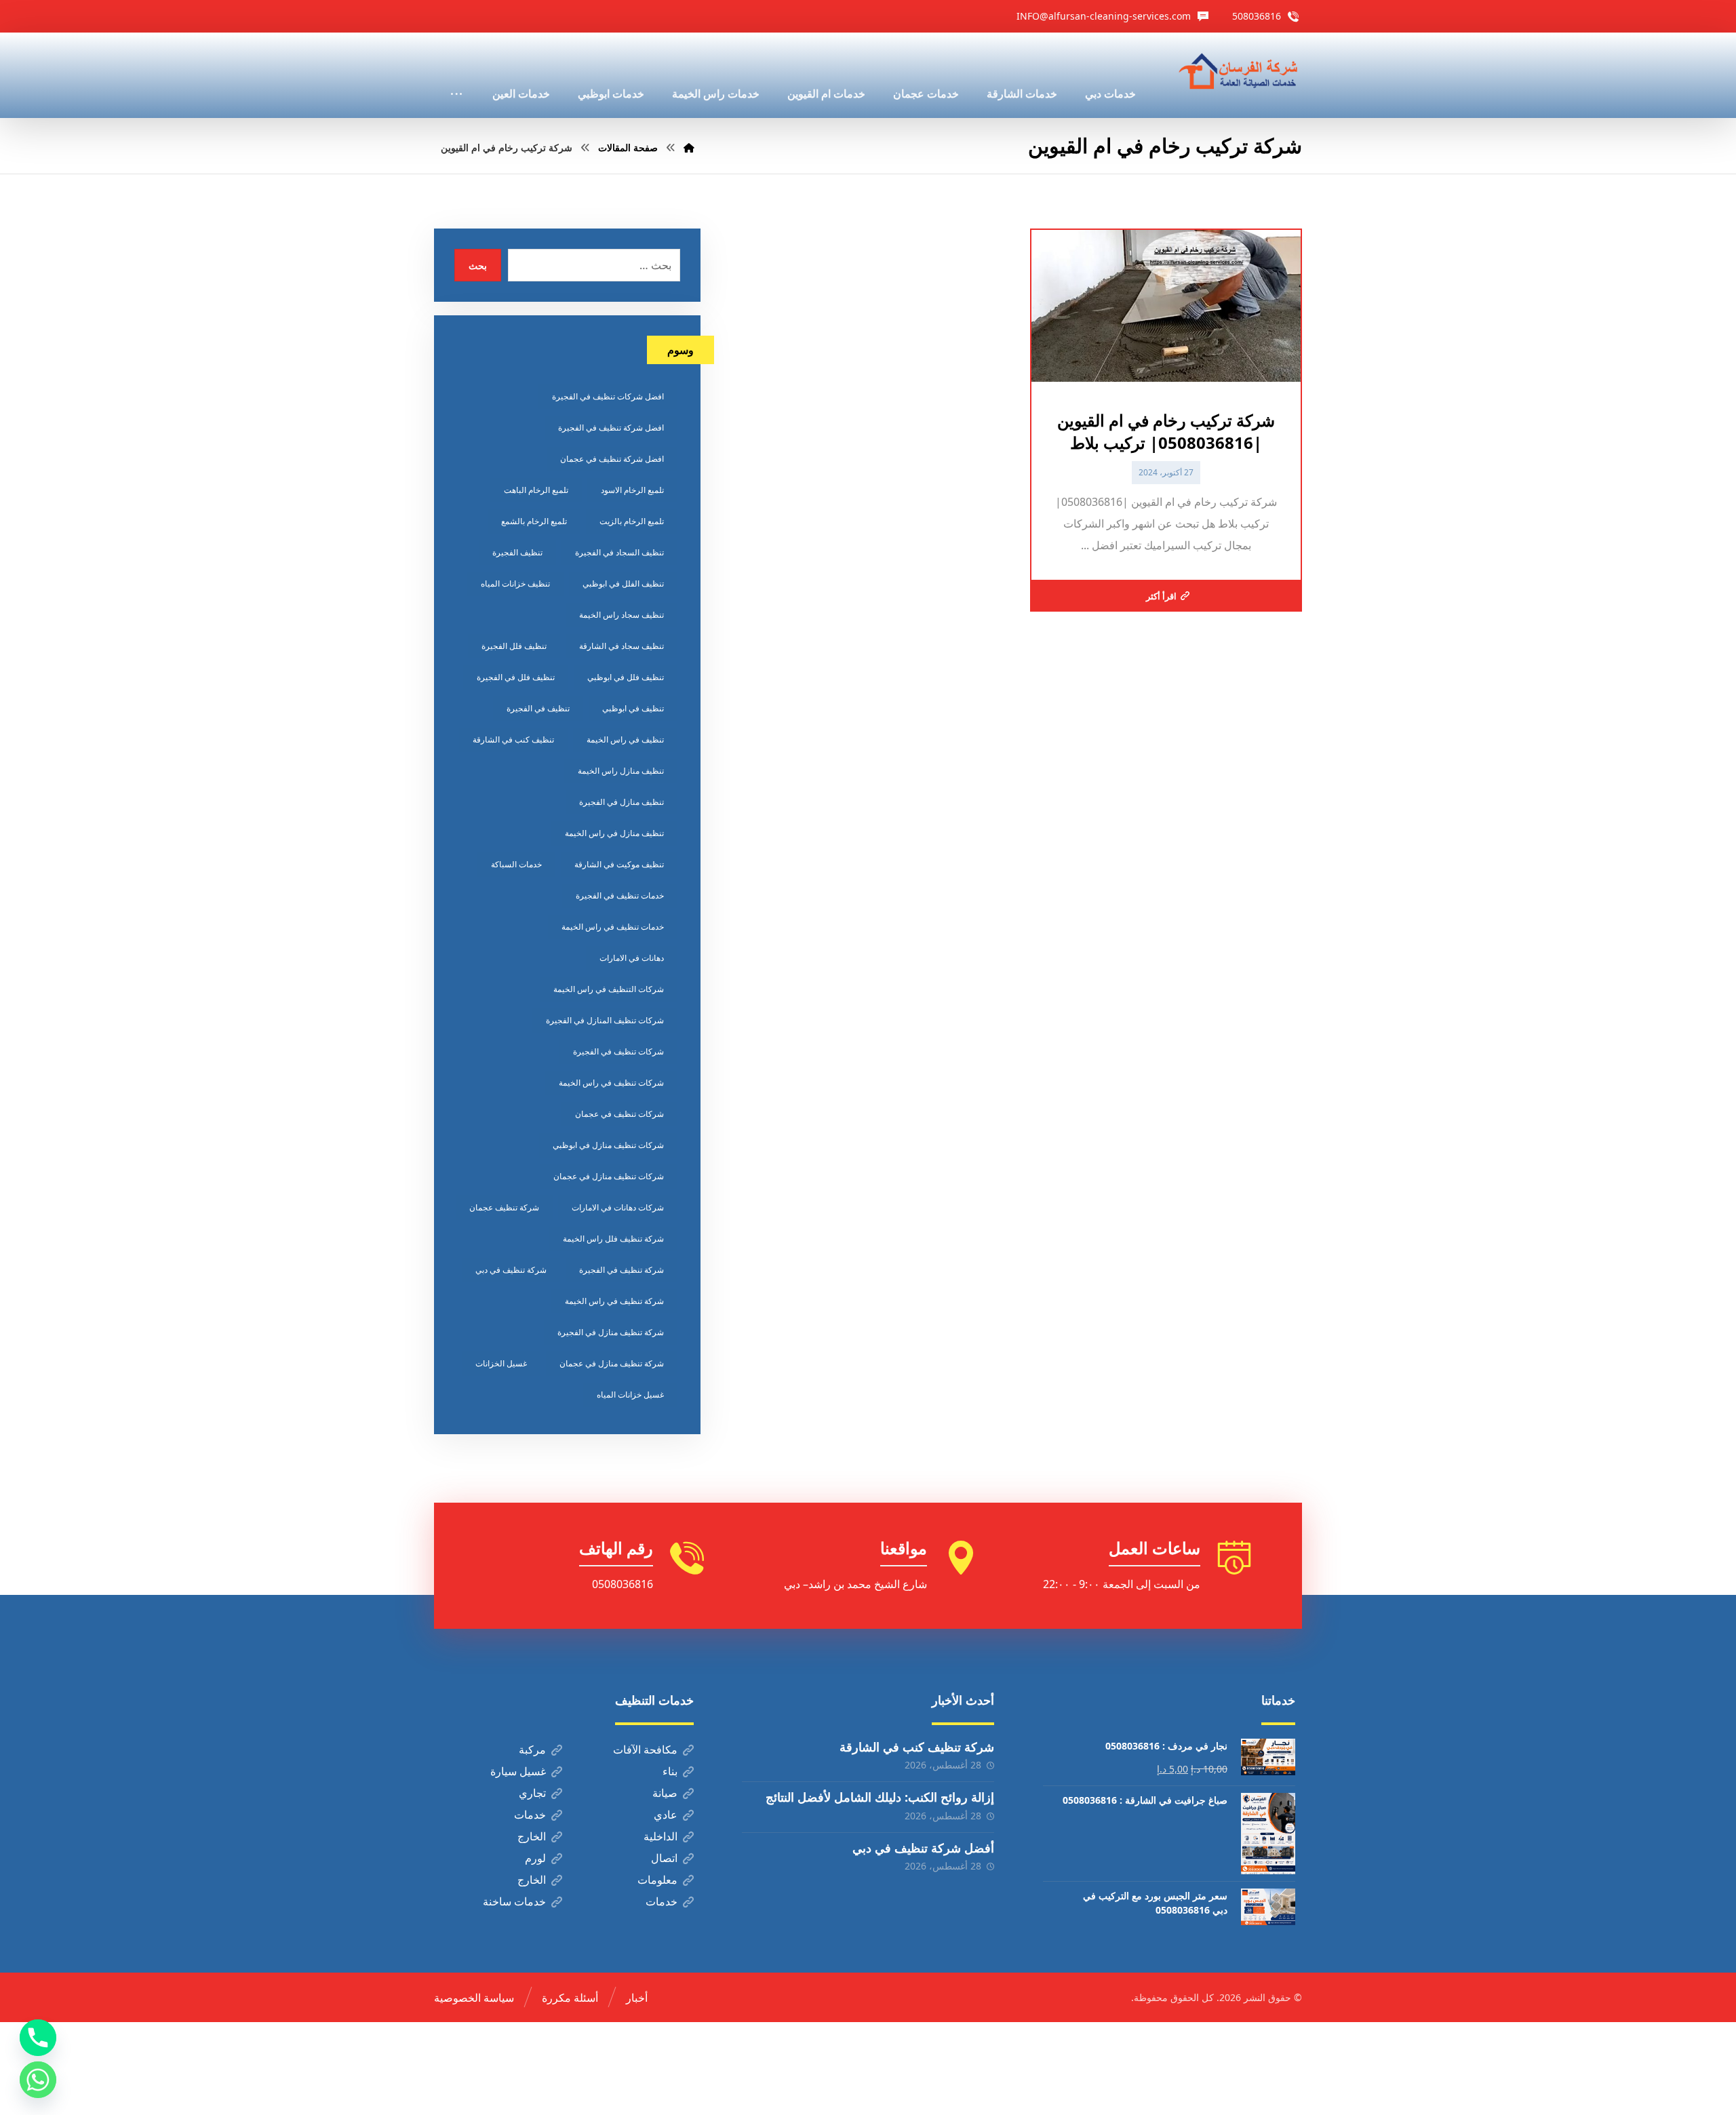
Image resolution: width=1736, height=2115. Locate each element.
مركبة (532, 1750)
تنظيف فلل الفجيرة (514, 646)
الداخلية (660, 1836)
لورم (535, 1858)
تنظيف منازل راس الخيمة (621, 771)
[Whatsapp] (38, 2080)
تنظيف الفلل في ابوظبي (623, 584)
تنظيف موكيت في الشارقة (619, 864)
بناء (670, 1771)
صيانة (665, 1793)
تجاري (532, 1793)
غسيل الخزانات (501, 1363)
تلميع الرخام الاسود (632, 490)
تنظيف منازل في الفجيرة (622, 802)
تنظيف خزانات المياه (515, 584)
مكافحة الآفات (645, 1750)
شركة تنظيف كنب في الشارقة (917, 1747)
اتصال (664, 1858)
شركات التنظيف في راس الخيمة (609, 989)
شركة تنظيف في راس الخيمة (614, 1301)
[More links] (456, 75)
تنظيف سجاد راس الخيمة (622, 615)
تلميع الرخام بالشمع (534, 521)
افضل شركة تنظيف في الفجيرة (611, 428)
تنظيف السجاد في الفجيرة (619, 552)
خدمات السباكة (516, 864)
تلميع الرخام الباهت (536, 490)
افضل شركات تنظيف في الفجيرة (608, 396)
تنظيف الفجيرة (517, 552)
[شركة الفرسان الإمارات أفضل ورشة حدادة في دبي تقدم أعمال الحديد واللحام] (1239, 72)
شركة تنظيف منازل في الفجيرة (611, 1332)
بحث (478, 265)
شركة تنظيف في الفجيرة (622, 1270)
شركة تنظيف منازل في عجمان (612, 1363)
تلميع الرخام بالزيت (632, 521)
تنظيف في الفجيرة (538, 708)
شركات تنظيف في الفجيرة (618, 1051)
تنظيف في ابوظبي (633, 708)
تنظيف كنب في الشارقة (513, 739)
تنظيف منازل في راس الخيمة (614, 833)
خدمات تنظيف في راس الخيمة (613, 927)
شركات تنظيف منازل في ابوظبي (608, 1145)
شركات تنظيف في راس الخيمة (611, 1083)
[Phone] (38, 2038)
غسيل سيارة (518, 1771)
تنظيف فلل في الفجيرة (516, 677)
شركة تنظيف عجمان (504, 1207)
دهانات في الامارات (632, 958)
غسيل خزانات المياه (630, 1395)
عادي (666, 1815)
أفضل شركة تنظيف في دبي (923, 1848)
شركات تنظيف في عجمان (619, 1114)
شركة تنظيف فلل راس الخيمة (613, 1239)
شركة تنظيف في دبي (511, 1270)
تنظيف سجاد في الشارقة (622, 646)
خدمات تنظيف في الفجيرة (620, 895)
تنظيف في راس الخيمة (625, 739)
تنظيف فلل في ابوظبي (626, 677)
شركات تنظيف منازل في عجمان (609, 1176)
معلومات (657, 1880)
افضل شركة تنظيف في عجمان (612, 459)
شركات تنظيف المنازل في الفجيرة (605, 1020)
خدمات (530, 1815)
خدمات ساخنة (514, 1901)
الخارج (532, 1836)
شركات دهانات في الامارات (618, 1207)
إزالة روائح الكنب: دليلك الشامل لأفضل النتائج (880, 1797)
